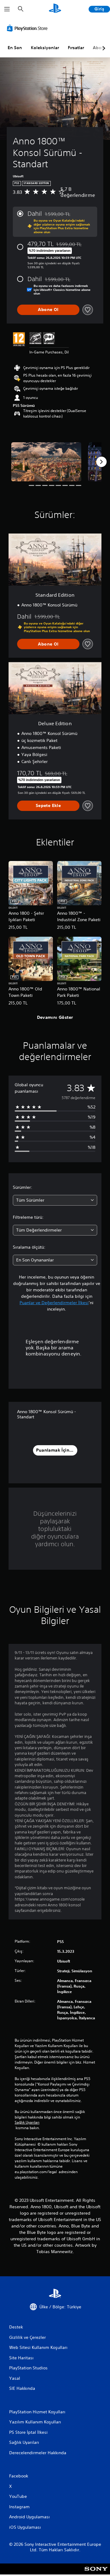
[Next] (101, 462)
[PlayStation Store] (28, 28)
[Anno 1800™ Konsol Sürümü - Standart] (46, 462)
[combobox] (55, 1200)
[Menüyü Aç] (7, 9)
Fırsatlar (76, 48)
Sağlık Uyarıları (27, 2122)
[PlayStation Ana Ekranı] (55, 9)
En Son (15, 48)
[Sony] (96, 2573)
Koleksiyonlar (45, 48)
